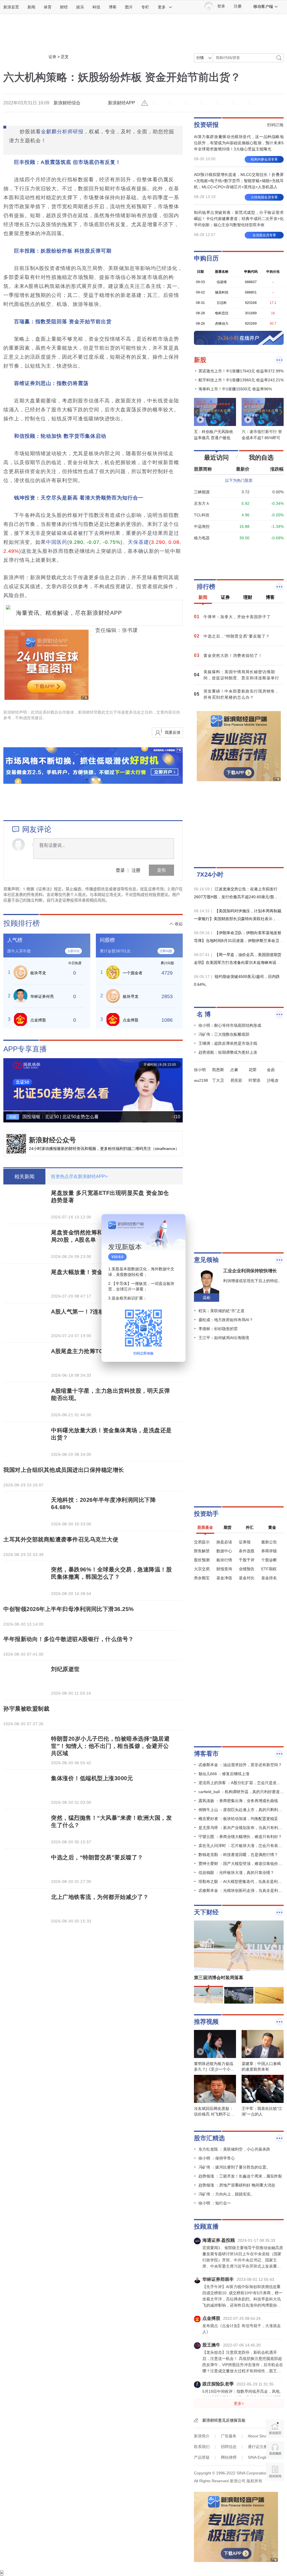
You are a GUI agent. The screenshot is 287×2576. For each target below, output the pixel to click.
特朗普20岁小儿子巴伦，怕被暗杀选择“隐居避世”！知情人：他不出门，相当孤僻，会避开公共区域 (110, 1746)
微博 (209, 103)
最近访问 (216, 458)
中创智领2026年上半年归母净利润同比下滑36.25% (69, 1609)
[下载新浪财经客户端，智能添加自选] (239, 559)
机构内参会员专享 (264, 159)
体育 (48, 7)
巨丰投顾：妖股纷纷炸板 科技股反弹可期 (63, 251)
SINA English (259, 2457)
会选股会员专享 (264, 235)
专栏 (145, 7)
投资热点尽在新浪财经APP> (79, 1176)
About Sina (257, 2436)
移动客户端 (263, 6)
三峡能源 (202, 492)
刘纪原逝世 (65, 1669)
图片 (129, 7)
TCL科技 (202, 515)
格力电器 (202, 538)
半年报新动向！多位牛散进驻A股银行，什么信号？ (69, 1639)
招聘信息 (229, 2447)
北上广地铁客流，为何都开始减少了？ (100, 1897)
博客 (113, 7)
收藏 (193, 103)
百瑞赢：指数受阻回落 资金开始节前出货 (63, 322)
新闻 (31, 7)
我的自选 (261, 458)
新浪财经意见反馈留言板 (224, 2420)
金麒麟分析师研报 (62, 132)
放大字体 (177, 103)
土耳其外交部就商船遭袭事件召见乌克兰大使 (61, 1539)
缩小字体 (161, 103)
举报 (145, 103)
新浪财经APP (121, 103)
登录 (120, 870)
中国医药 (57, 542)
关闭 (178, 1224)
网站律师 (229, 2457)
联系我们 (202, 2447)
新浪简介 (202, 2436)
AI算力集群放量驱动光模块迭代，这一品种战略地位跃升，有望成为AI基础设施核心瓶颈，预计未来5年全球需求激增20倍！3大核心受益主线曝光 (239, 143)
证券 (52, 57)
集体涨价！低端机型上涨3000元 (92, 1778)
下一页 (178, 1086)
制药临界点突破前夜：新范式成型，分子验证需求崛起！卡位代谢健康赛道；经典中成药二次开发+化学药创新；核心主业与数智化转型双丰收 (239, 219)
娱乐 (80, 7)
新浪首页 (11, 7)
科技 (96, 7)
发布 (161, 870)
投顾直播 (206, 2227)
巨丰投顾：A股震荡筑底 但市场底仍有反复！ (67, 162)
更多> (239, 2403)
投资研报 (206, 125)
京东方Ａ (202, 503)
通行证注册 (258, 2447)
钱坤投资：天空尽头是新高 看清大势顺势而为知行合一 (79, 498)
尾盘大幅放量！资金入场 (83, 1272)
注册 (238, 6)
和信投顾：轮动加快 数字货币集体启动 (60, 436)
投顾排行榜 (22, 923)
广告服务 (229, 2436)
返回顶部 (275, 2493)
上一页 (8, 1086)
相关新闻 (24, 1177)
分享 (241, 103)
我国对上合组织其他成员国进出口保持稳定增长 (64, 1470)
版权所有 (254, 2481)
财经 (64, 7)
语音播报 (275, 2450)
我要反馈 (173, 732)
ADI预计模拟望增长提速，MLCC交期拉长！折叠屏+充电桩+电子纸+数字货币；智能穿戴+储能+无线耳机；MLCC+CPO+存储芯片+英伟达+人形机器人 (239, 181)
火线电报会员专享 (264, 197)
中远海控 (202, 526)
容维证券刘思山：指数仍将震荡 (51, 383)
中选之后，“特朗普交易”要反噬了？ (97, 1857)
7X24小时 (210, 875)
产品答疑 (202, 2457)
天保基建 (138, 542)
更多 (162, 7)
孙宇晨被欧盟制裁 (26, 1709)
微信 (225, 103)
